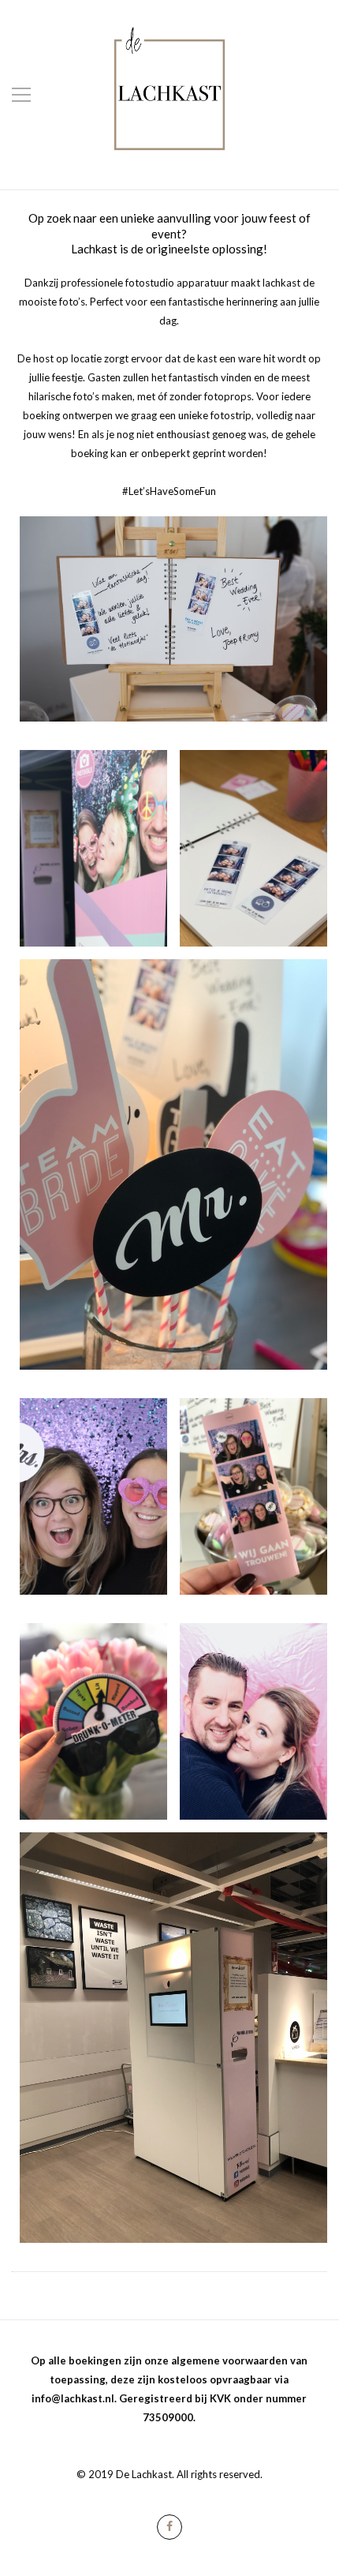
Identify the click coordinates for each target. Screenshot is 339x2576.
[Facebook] (169, 2527)
